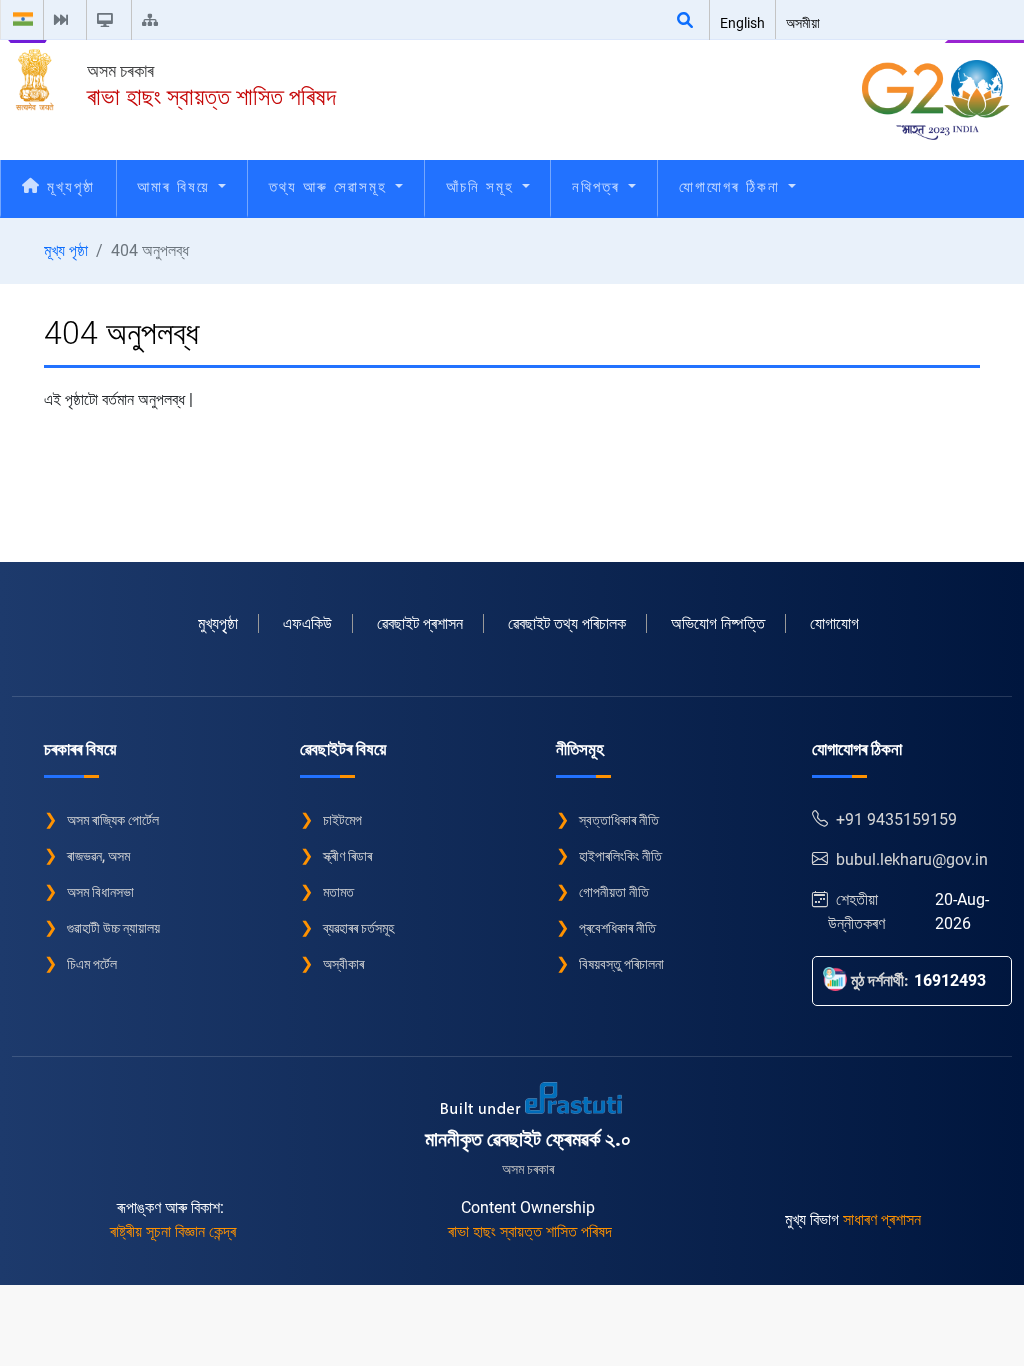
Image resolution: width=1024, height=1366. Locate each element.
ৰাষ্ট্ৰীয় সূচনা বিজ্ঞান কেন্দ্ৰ (173, 1231)
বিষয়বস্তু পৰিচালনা (621, 964)
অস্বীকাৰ (343, 964)
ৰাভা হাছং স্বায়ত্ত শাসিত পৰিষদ (211, 97)
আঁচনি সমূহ (483, 187)
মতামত (338, 892)
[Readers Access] (109, 20)
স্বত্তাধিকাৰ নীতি (619, 820)
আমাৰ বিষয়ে (176, 187)
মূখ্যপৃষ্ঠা (68, 187)
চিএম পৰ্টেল (92, 964)
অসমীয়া (803, 23)
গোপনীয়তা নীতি (614, 892)
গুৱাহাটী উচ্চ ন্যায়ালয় (113, 928)
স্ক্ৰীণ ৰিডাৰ (347, 856)
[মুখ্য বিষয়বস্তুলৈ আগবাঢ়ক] (65, 20)
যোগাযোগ (834, 623)
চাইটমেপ (342, 820)
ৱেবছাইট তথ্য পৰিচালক (567, 623)
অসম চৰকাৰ (120, 70)
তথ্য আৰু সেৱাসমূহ (331, 187)
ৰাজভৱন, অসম (98, 856)
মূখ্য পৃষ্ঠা (66, 250)
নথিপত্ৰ (599, 187)
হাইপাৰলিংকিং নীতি (620, 856)
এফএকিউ (307, 623)
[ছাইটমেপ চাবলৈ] (154, 20)
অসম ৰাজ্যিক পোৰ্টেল (113, 820)
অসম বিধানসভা (100, 892)
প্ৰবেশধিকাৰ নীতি (617, 928)
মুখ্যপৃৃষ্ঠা (218, 623)
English (742, 23)
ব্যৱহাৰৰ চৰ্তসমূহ (358, 928)
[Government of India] (23, 20)
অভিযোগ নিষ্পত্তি (718, 623)
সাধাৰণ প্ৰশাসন (882, 1219)
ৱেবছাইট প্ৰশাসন (420, 623)
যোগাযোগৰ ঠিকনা (732, 187)
